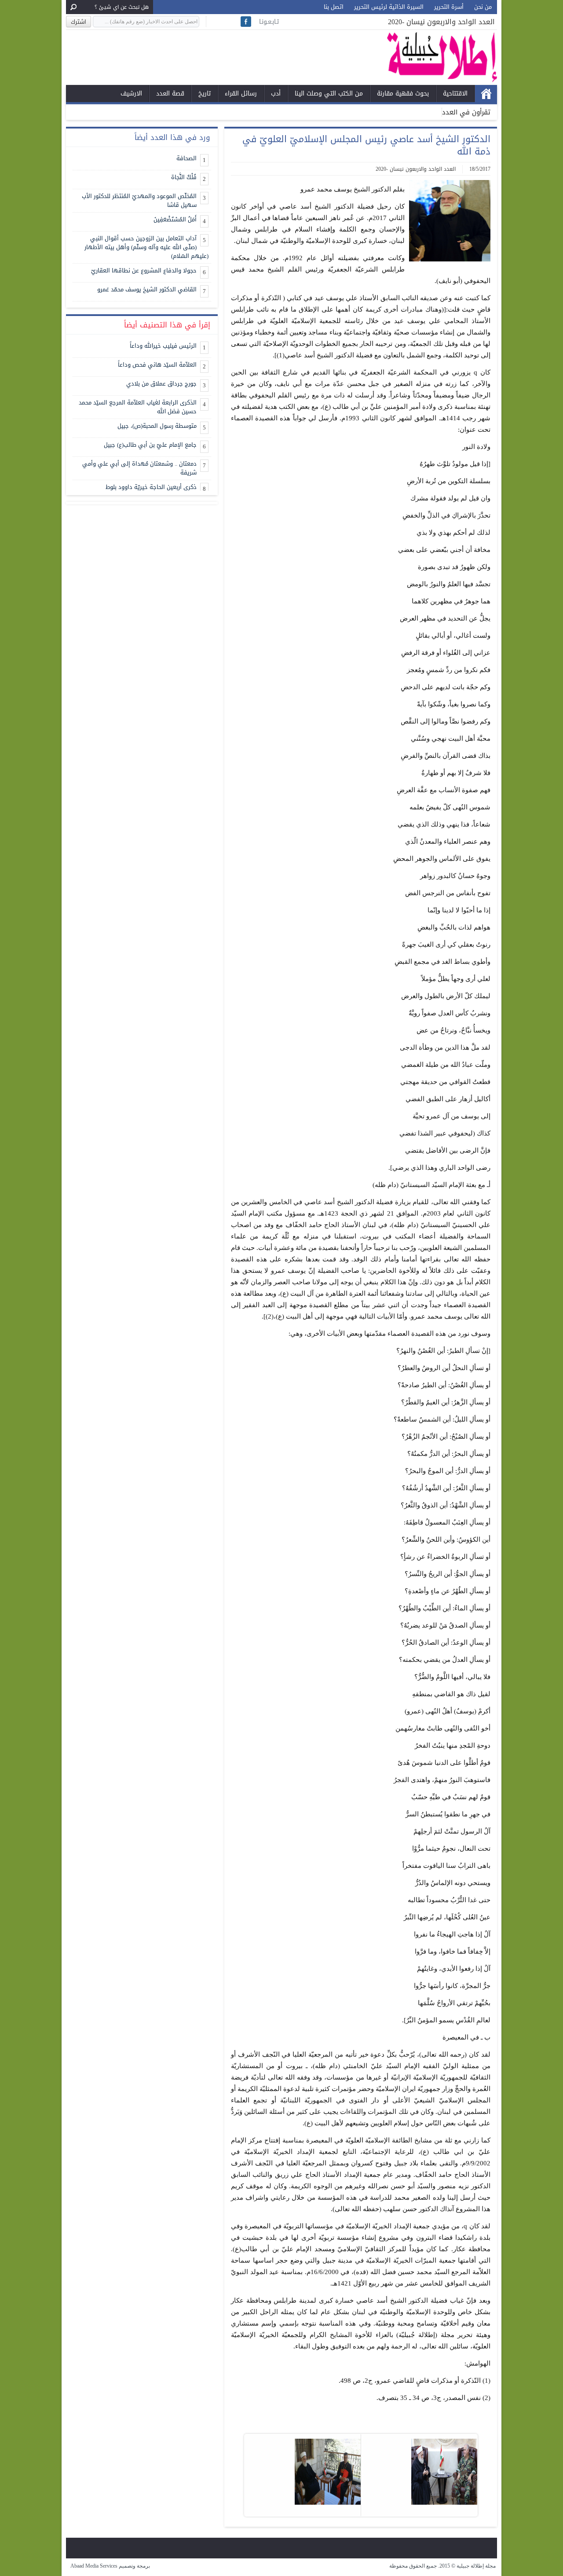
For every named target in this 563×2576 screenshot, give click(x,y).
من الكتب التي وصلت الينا (329, 94)
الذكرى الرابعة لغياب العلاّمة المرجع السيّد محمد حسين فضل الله (138, 407)
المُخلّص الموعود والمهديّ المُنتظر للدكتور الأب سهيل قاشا (139, 200)
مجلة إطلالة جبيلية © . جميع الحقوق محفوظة (443, 2566)
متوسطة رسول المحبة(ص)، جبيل (157, 426)
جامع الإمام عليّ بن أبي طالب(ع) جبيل (150, 445)
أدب (276, 94)
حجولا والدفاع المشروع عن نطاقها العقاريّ (144, 270)
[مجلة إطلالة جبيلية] (442, 80)
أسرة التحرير (449, 7)
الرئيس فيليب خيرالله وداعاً (163, 346)
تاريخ (205, 94)
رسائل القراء (241, 94)
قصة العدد (170, 94)
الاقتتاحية (455, 94)
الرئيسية (486, 94)
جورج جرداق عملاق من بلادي (161, 384)
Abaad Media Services (94, 2566)
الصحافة (186, 158)
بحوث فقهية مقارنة (403, 94)
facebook (246, 22)
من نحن (483, 7)
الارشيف (131, 94)
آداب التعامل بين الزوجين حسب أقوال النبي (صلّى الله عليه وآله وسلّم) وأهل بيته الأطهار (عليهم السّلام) (146, 247)
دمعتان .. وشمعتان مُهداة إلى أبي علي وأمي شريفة (139, 468)
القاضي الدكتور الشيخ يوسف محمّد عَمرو (147, 289)
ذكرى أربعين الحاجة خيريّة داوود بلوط (151, 487)
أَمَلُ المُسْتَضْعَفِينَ (175, 219)
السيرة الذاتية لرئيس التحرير (389, 7)
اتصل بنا (334, 7)
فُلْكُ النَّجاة (184, 177)
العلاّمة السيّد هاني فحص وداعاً (157, 365)
